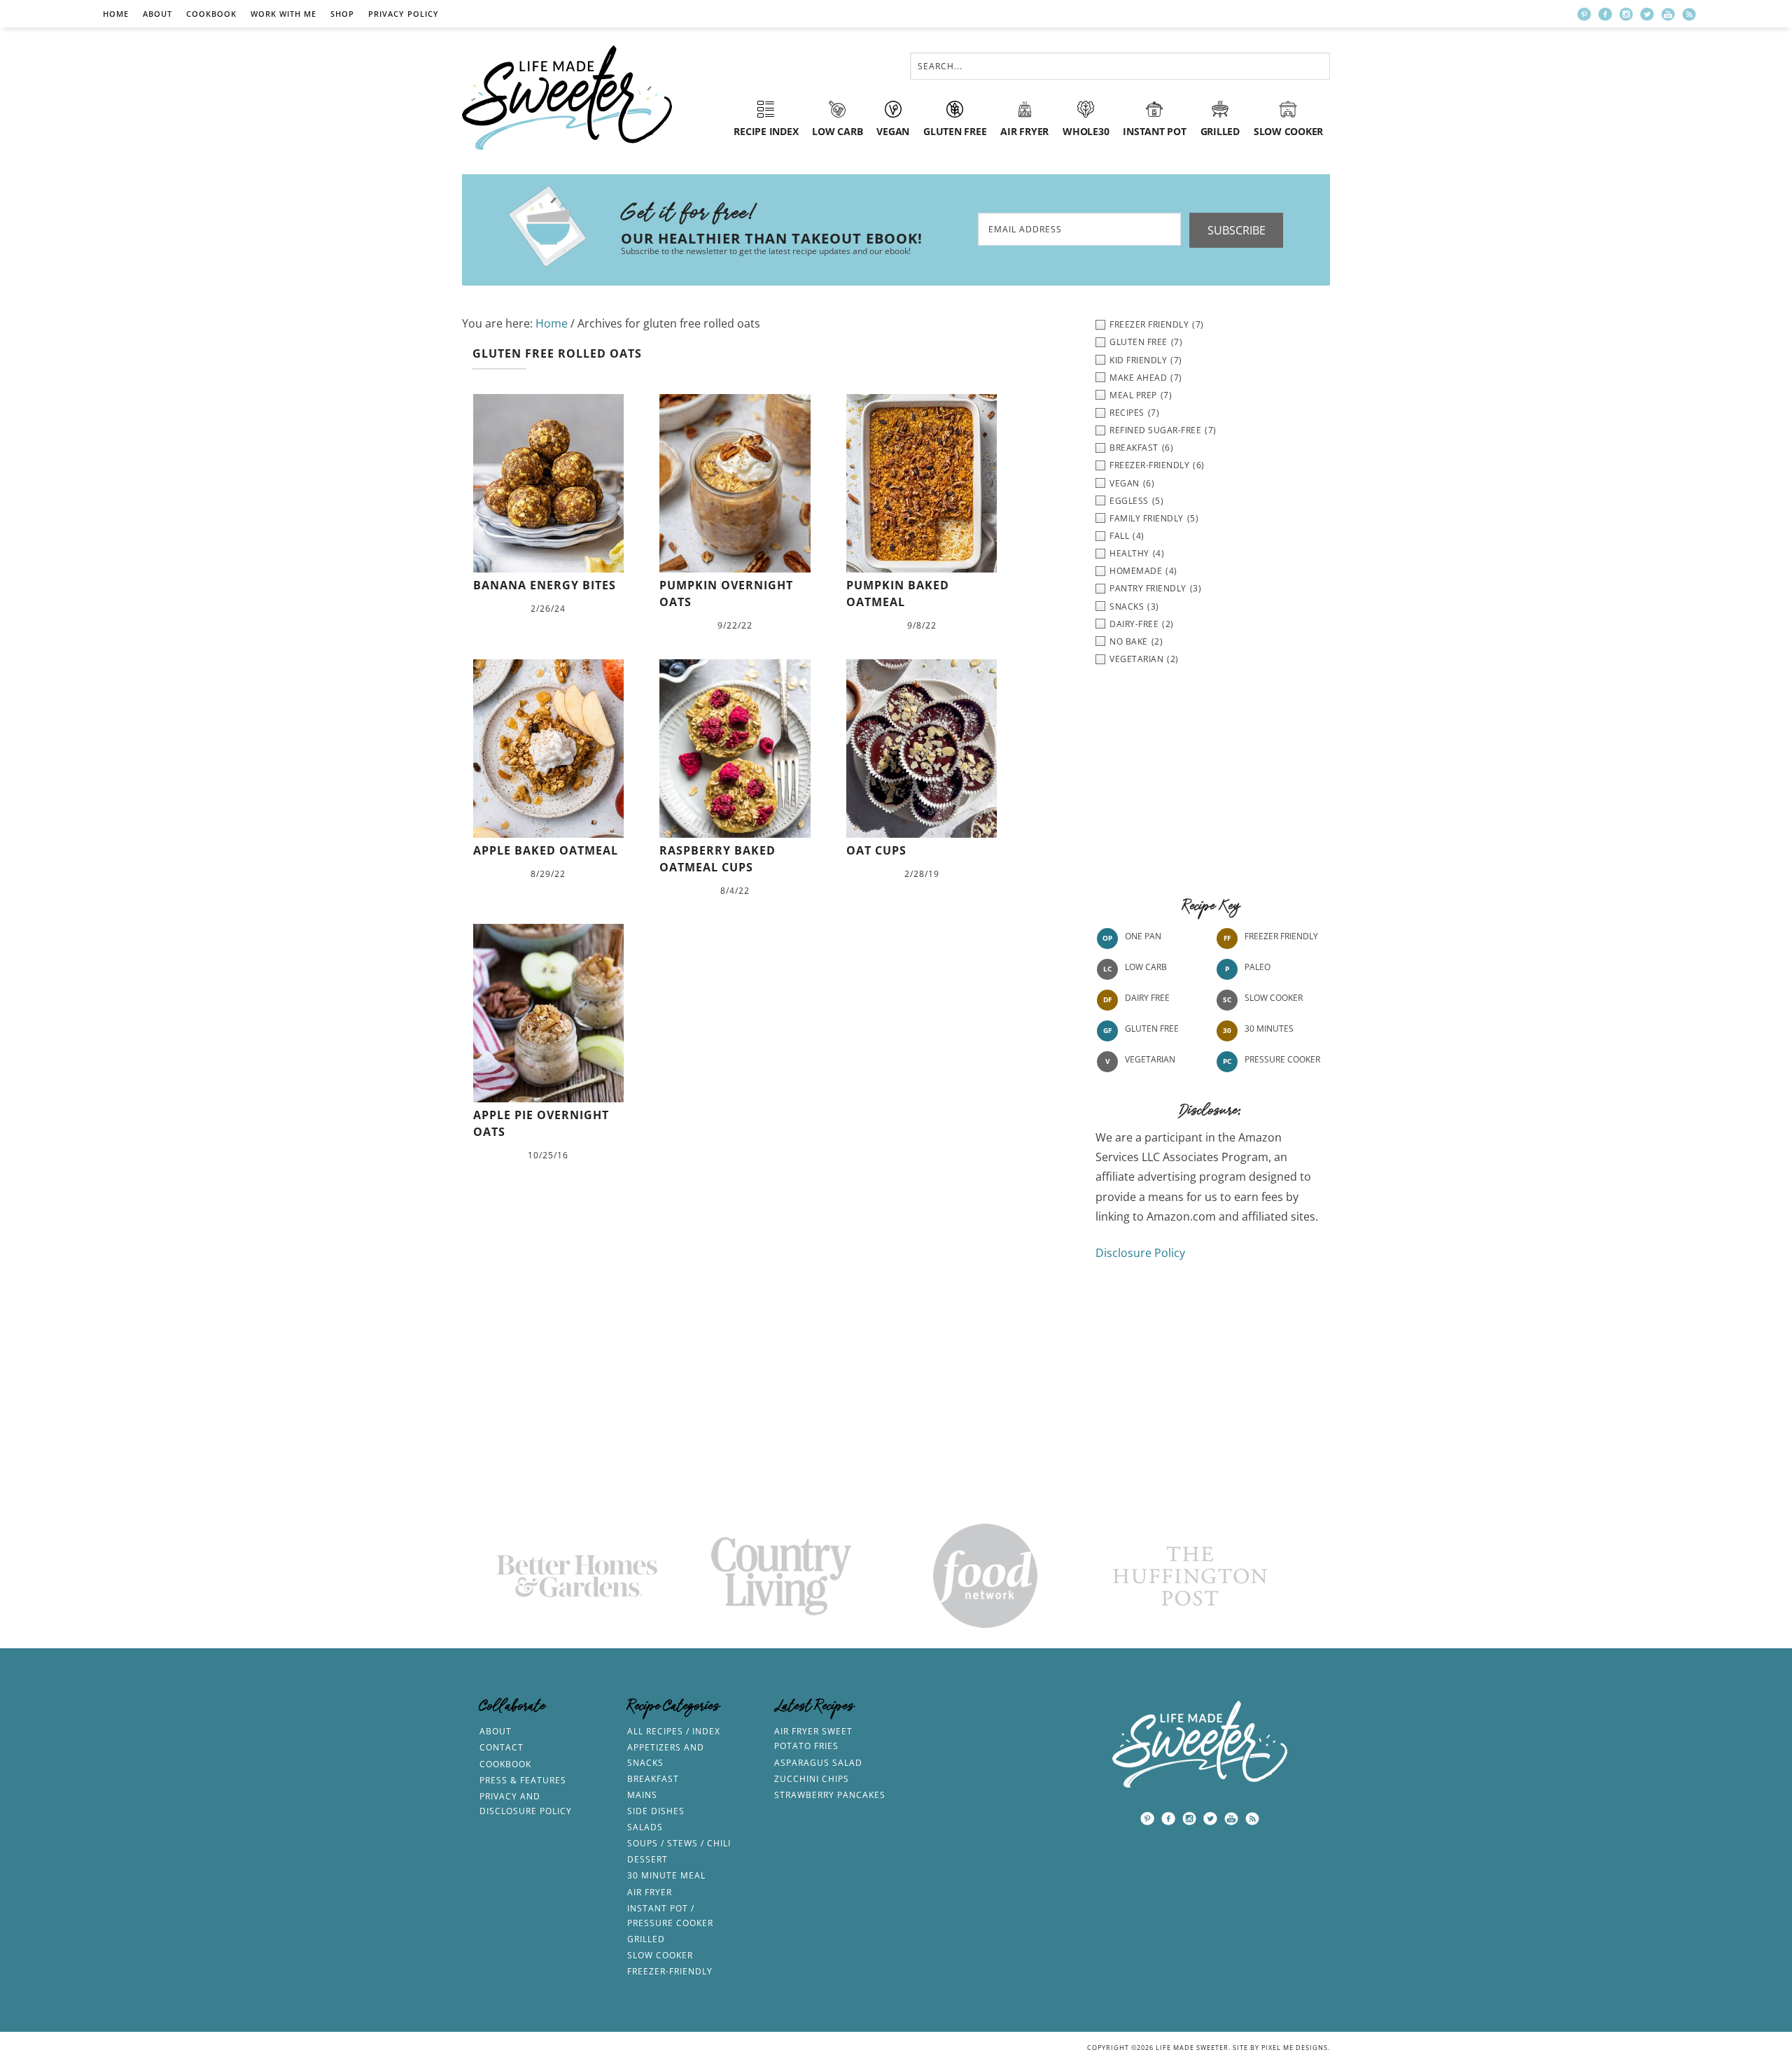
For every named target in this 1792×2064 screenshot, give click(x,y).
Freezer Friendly (1281, 936)
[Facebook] (1605, 14)
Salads (645, 1827)
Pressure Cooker (1282, 1059)
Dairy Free (1147, 998)
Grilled (646, 1939)
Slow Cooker (1274, 998)
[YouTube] (1668, 14)
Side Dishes (656, 1811)
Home (116, 14)
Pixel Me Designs (1295, 2048)
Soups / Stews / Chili (679, 1843)
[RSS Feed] (1689, 14)
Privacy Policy (404, 14)
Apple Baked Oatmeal (546, 850)
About (157, 14)
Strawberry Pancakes (830, 1795)
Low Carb (1146, 967)
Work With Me (283, 14)
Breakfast (653, 1779)
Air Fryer (650, 1892)
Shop (342, 14)
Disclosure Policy (1140, 1253)
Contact (502, 1747)
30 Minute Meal (666, 1875)
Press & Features (523, 1780)
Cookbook (211, 14)
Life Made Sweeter (567, 98)
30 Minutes (1269, 1029)
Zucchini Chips (812, 1779)
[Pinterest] (1584, 14)
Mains (642, 1795)
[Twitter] (1647, 14)
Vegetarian (1150, 1059)
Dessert (647, 1859)
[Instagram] (1626, 14)
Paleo (1258, 967)
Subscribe (1237, 230)
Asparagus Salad (818, 1763)
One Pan (1143, 936)
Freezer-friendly (670, 1971)
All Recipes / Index (674, 1731)
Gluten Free (1152, 1029)
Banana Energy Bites (545, 585)
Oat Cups (876, 850)
